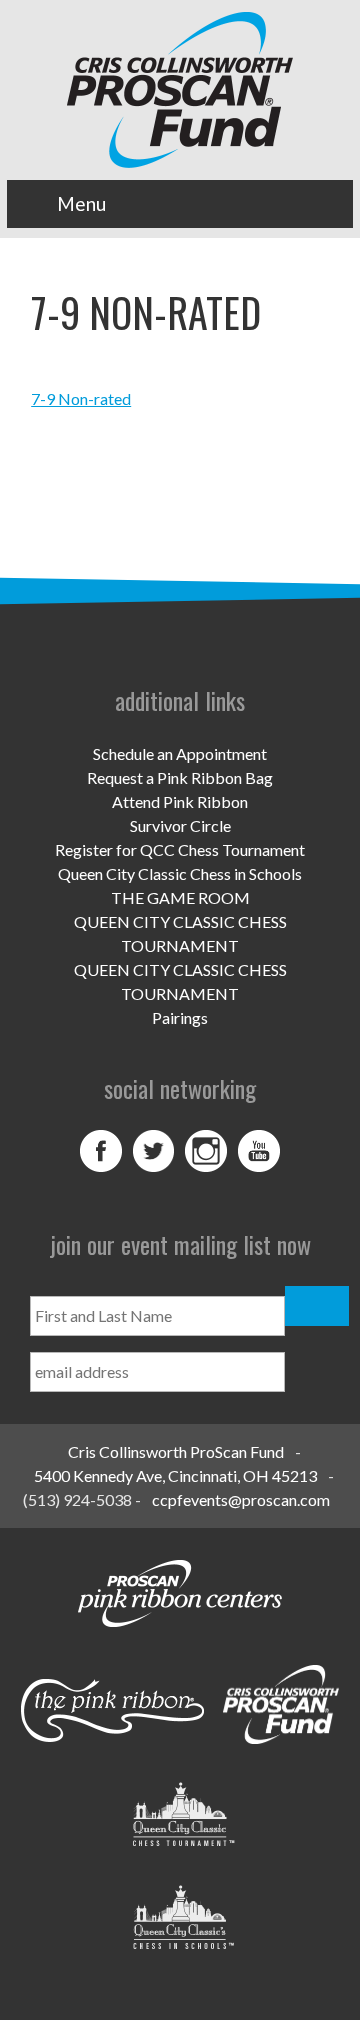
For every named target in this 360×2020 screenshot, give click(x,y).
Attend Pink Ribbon (180, 801)
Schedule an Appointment (180, 753)
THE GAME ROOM (180, 897)
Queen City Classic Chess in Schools (180, 873)
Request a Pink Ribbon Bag (180, 777)
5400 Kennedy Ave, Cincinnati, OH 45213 (175, 1475)
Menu (81, 203)
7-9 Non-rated (81, 398)
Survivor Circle (180, 825)
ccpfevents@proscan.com (241, 1499)
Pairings (180, 1017)
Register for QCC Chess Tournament (180, 849)
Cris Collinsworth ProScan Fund (176, 1451)
